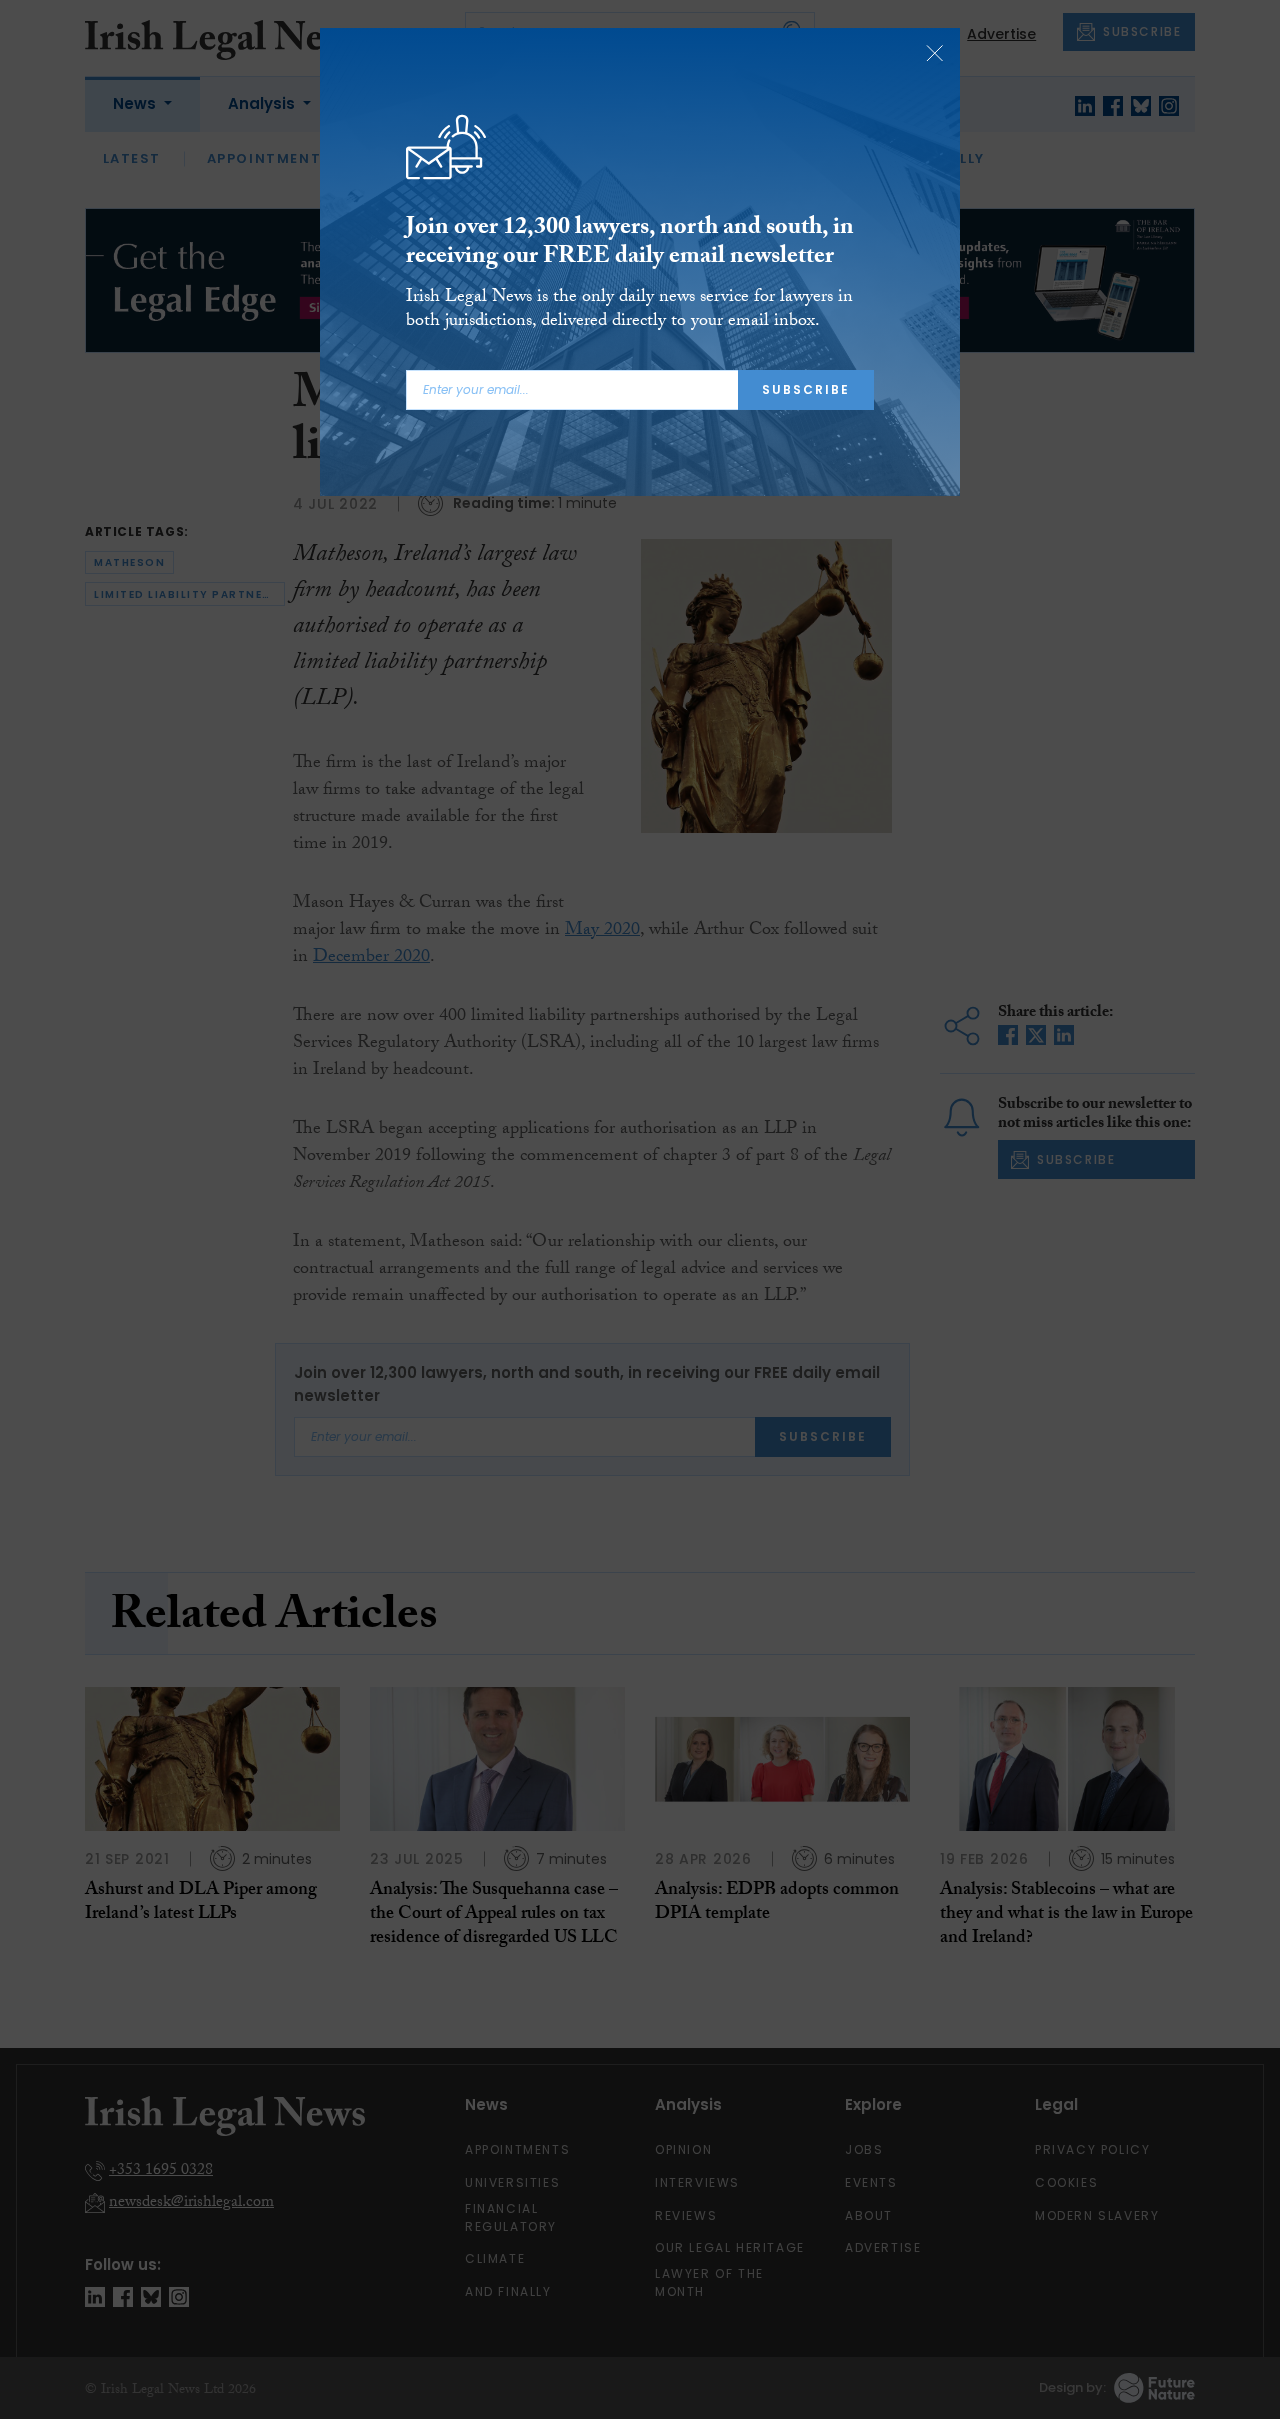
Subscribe (806, 389)
